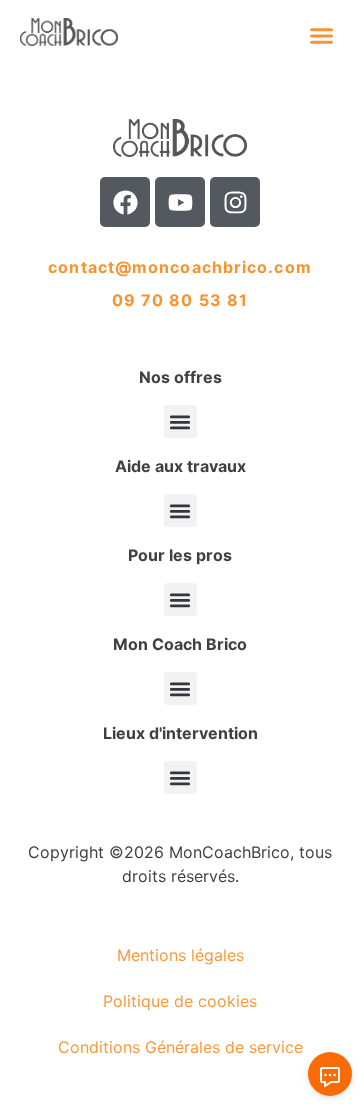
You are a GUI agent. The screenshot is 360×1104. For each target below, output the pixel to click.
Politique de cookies (180, 1001)
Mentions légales (180, 955)
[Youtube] (180, 202)
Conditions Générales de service (180, 1047)
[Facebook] (125, 202)
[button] (322, 35)
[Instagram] (235, 202)
